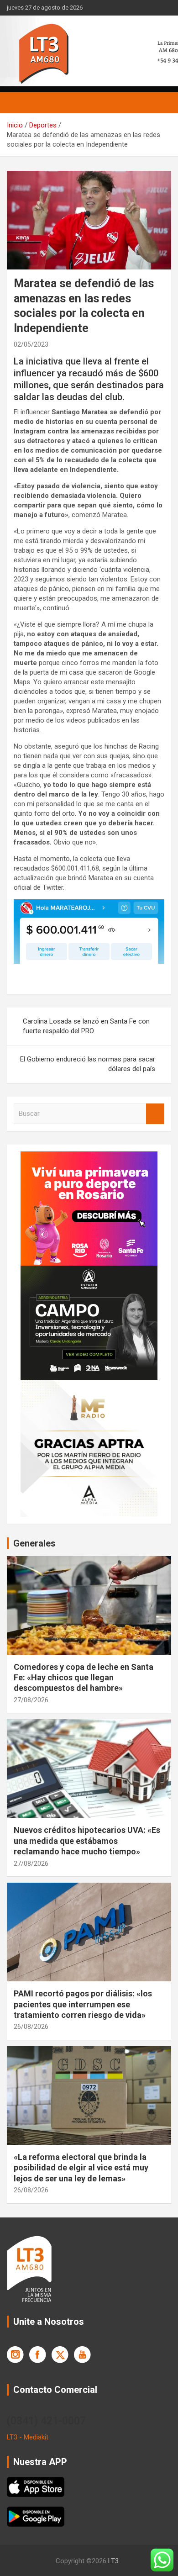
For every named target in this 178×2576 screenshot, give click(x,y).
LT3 (113, 2561)
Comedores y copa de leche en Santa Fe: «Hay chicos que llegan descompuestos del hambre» (84, 1678)
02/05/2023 (31, 344)
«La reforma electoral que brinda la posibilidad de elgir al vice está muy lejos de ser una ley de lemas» (81, 2168)
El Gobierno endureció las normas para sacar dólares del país (88, 1064)
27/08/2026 (31, 1700)
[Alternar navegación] (18, 103)
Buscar (155, 1114)
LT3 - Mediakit (28, 2437)
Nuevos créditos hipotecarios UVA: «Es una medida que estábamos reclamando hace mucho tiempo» (87, 1841)
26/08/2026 (31, 2027)
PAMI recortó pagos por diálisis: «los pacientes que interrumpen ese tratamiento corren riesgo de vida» (83, 2004)
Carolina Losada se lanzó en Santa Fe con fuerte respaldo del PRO (86, 1026)
